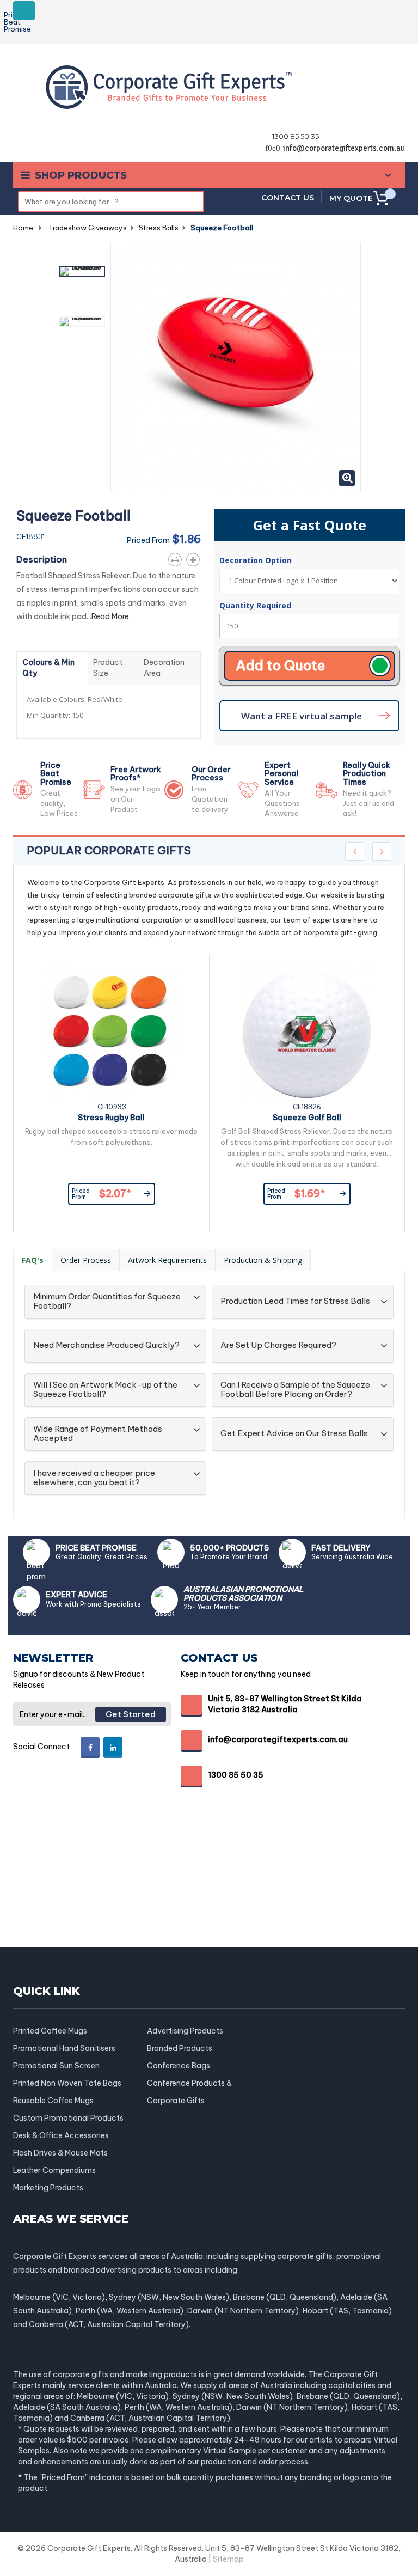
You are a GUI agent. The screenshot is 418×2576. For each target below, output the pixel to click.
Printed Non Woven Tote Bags (67, 2083)
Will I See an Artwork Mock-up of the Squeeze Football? (105, 1390)
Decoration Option (257, 560)
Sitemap (228, 2559)
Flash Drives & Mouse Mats (60, 2153)
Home (23, 228)
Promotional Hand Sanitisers (64, 2048)
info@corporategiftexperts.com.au (344, 148)
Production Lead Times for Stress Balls (295, 1301)
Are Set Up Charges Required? (278, 1345)
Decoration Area (164, 668)
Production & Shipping (263, 1260)
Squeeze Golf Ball (307, 1118)
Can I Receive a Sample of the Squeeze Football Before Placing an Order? (295, 1390)
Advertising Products (185, 2031)
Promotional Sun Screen (56, 2066)
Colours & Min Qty (48, 668)
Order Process (86, 1260)
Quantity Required (255, 605)
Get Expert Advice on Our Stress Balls (294, 1434)
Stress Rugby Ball (111, 1118)
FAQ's (33, 1260)
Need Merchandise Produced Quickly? (106, 1345)
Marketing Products (48, 2188)
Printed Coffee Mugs (50, 2031)
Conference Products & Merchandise (189, 2083)
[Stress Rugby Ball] (112, 1034)
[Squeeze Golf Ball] (307, 1034)
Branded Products (180, 2048)
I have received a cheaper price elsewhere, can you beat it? (94, 1478)
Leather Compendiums (54, 2170)
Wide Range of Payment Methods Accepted (98, 1434)
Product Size (108, 668)
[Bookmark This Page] (195, 558)
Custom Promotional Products (68, 2118)
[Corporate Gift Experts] (169, 86)
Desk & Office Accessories (61, 2135)
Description (42, 559)
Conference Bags (179, 2066)
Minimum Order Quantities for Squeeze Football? (107, 1301)
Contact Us (288, 198)
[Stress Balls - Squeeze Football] (82, 271)
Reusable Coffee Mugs (53, 2101)
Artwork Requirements (167, 1260)
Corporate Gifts (176, 2101)
